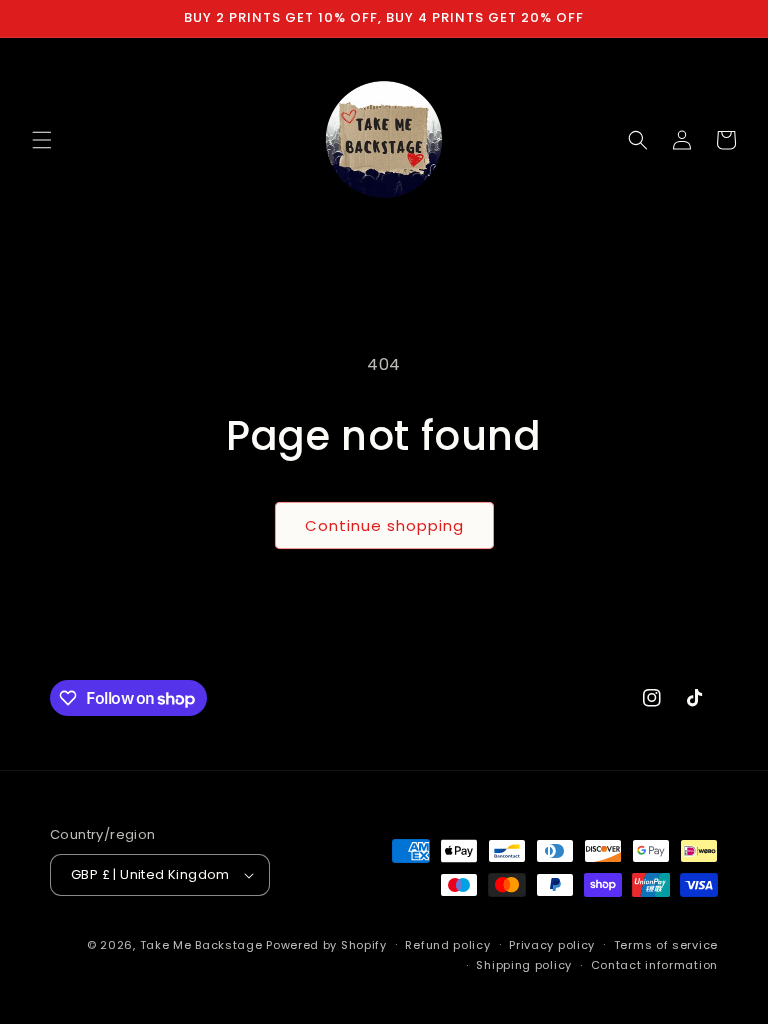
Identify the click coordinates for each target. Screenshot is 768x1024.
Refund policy (447, 945)
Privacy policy (552, 945)
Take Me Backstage (201, 945)
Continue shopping (384, 525)
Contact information (654, 965)
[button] (42, 140)
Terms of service (666, 945)
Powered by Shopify (326, 945)
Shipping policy (524, 965)
